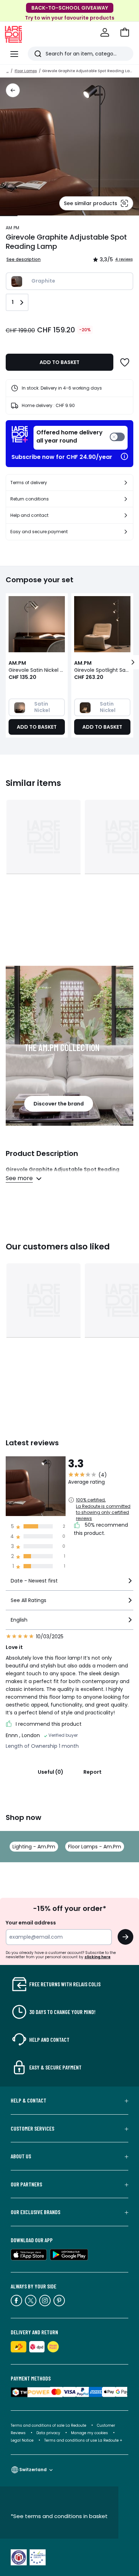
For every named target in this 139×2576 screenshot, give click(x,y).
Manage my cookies (89, 2433)
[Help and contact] (126, 515)
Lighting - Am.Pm (34, 1847)
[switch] (81, 438)
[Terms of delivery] (126, 483)
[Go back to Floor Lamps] (13, 90)
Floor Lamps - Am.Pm (95, 1847)
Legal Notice (22, 2440)
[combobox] (69, 1584)
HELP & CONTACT (29, 2100)
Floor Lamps (26, 71)
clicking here (97, 1957)
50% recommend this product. (101, 1529)
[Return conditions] (126, 499)
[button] (125, 32)
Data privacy (48, 2433)
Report (92, 1772)
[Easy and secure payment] (126, 532)
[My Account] (105, 32)
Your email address (31, 1923)
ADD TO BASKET (60, 362)
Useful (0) (51, 1772)
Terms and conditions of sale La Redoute (49, 2425)
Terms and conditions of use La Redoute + (83, 2440)
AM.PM (12, 228)
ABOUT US (21, 2156)
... (7, 71)
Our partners (26, 2184)
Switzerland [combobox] (33, 2470)
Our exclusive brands (35, 2212)
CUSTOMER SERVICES (32, 2128)
